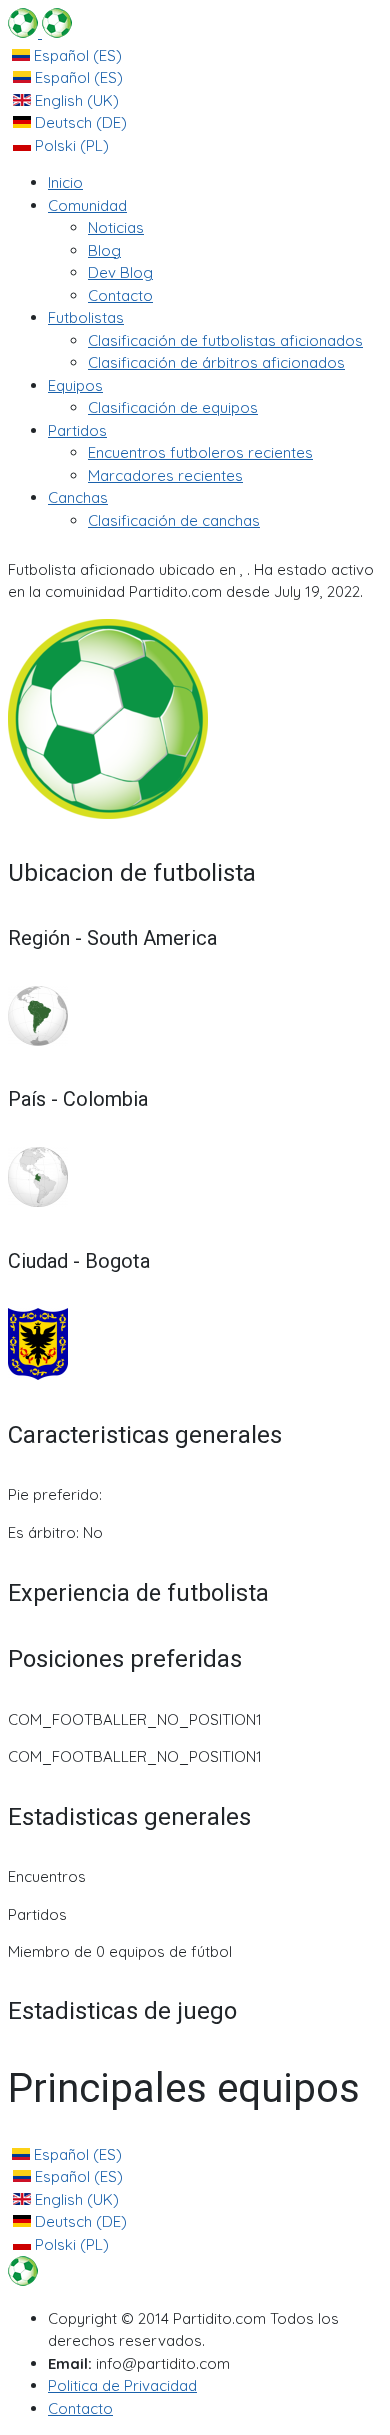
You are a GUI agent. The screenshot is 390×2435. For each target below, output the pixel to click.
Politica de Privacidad (122, 2385)
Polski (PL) (70, 145)
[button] (87, 205)
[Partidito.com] (40, 32)
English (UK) (75, 100)
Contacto (80, 2408)
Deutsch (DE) (79, 122)
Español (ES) (76, 55)
